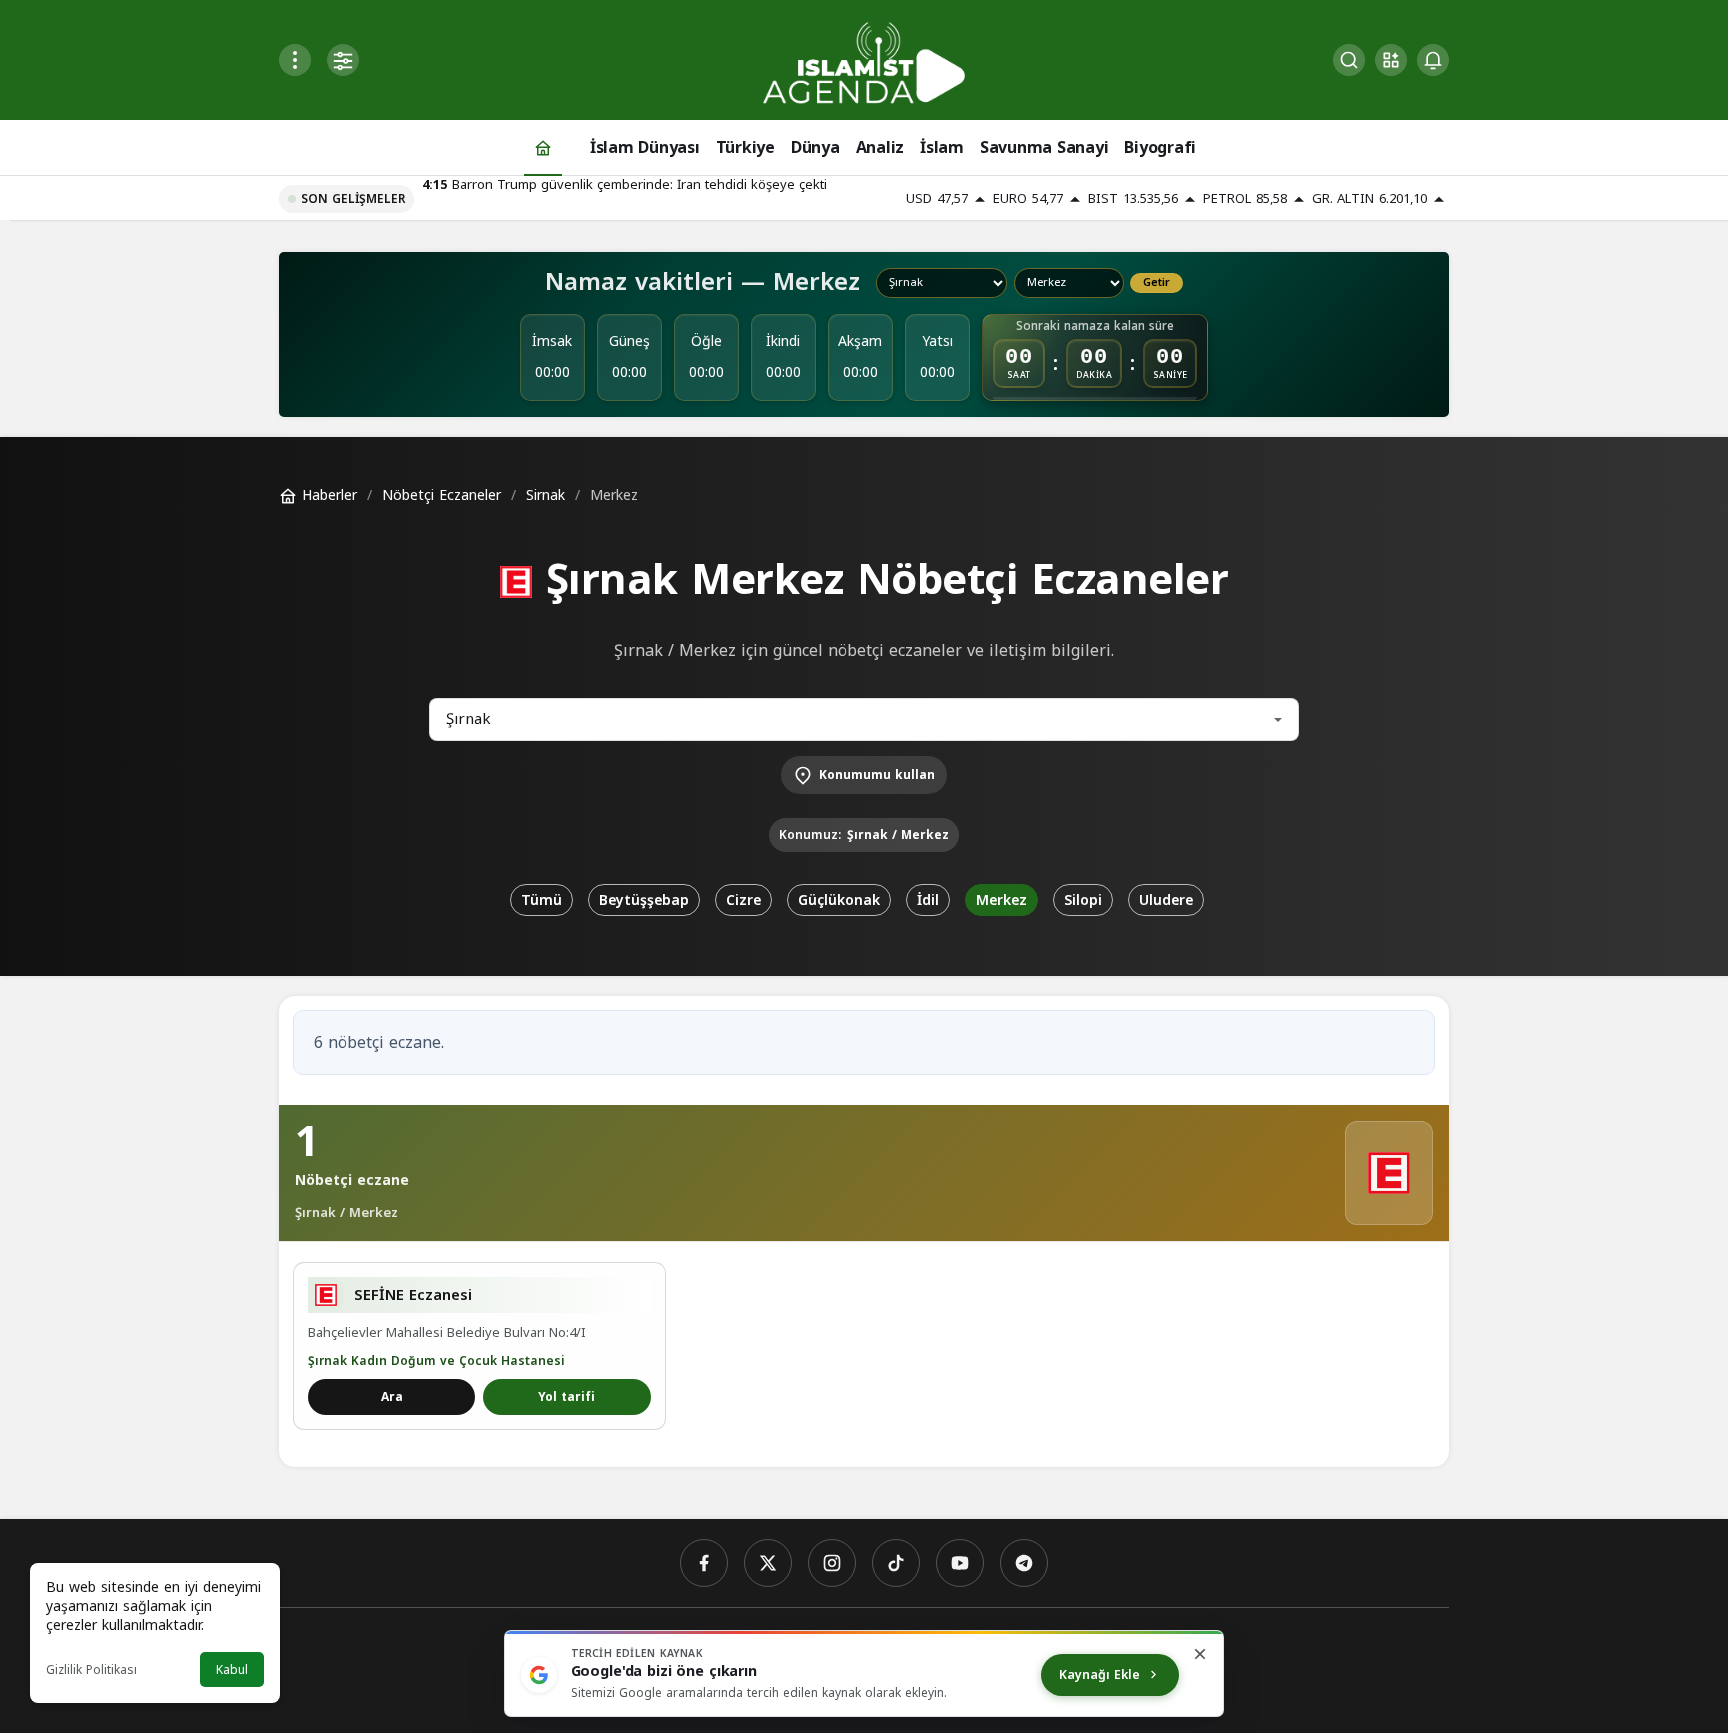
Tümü (541, 900)
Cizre (743, 900)
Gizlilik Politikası (91, 1670)
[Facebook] (704, 1563)
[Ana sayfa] (543, 147)
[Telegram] (1024, 1563)
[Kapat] (1200, 1654)
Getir (1156, 283)
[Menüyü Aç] (295, 60)
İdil (928, 900)
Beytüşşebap (644, 900)
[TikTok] (896, 1563)
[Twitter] (768, 1563)
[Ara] (1349, 60)
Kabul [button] (232, 1670)
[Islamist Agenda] (864, 61)
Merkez (1001, 900)
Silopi (1083, 900)
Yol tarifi (566, 1397)
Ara (392, 1397)
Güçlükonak (839, 900)
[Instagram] (832, 1563)
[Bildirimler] (1433, 60)
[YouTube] (960, 1563)
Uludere (1166, 900)
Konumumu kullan (877, 775)
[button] (1391, 60)
